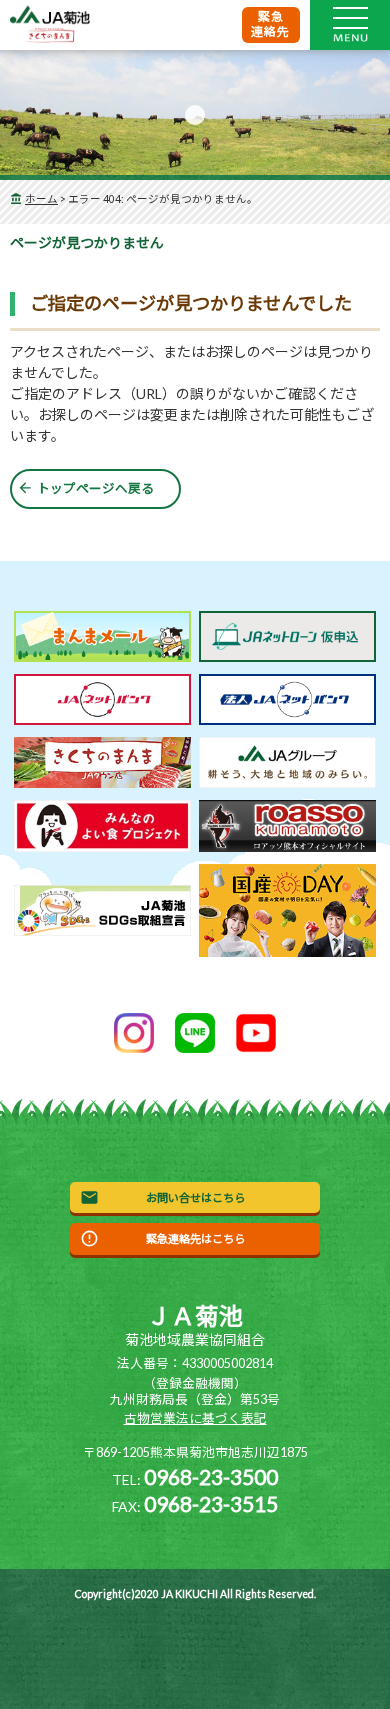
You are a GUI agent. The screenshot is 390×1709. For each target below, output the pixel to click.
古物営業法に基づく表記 (195, 1418)
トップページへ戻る (95, 488)
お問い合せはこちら (195, 1197)
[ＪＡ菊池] (50, 25)
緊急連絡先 (271, 24)
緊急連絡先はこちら (195, 1238)
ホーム (41, 199)
